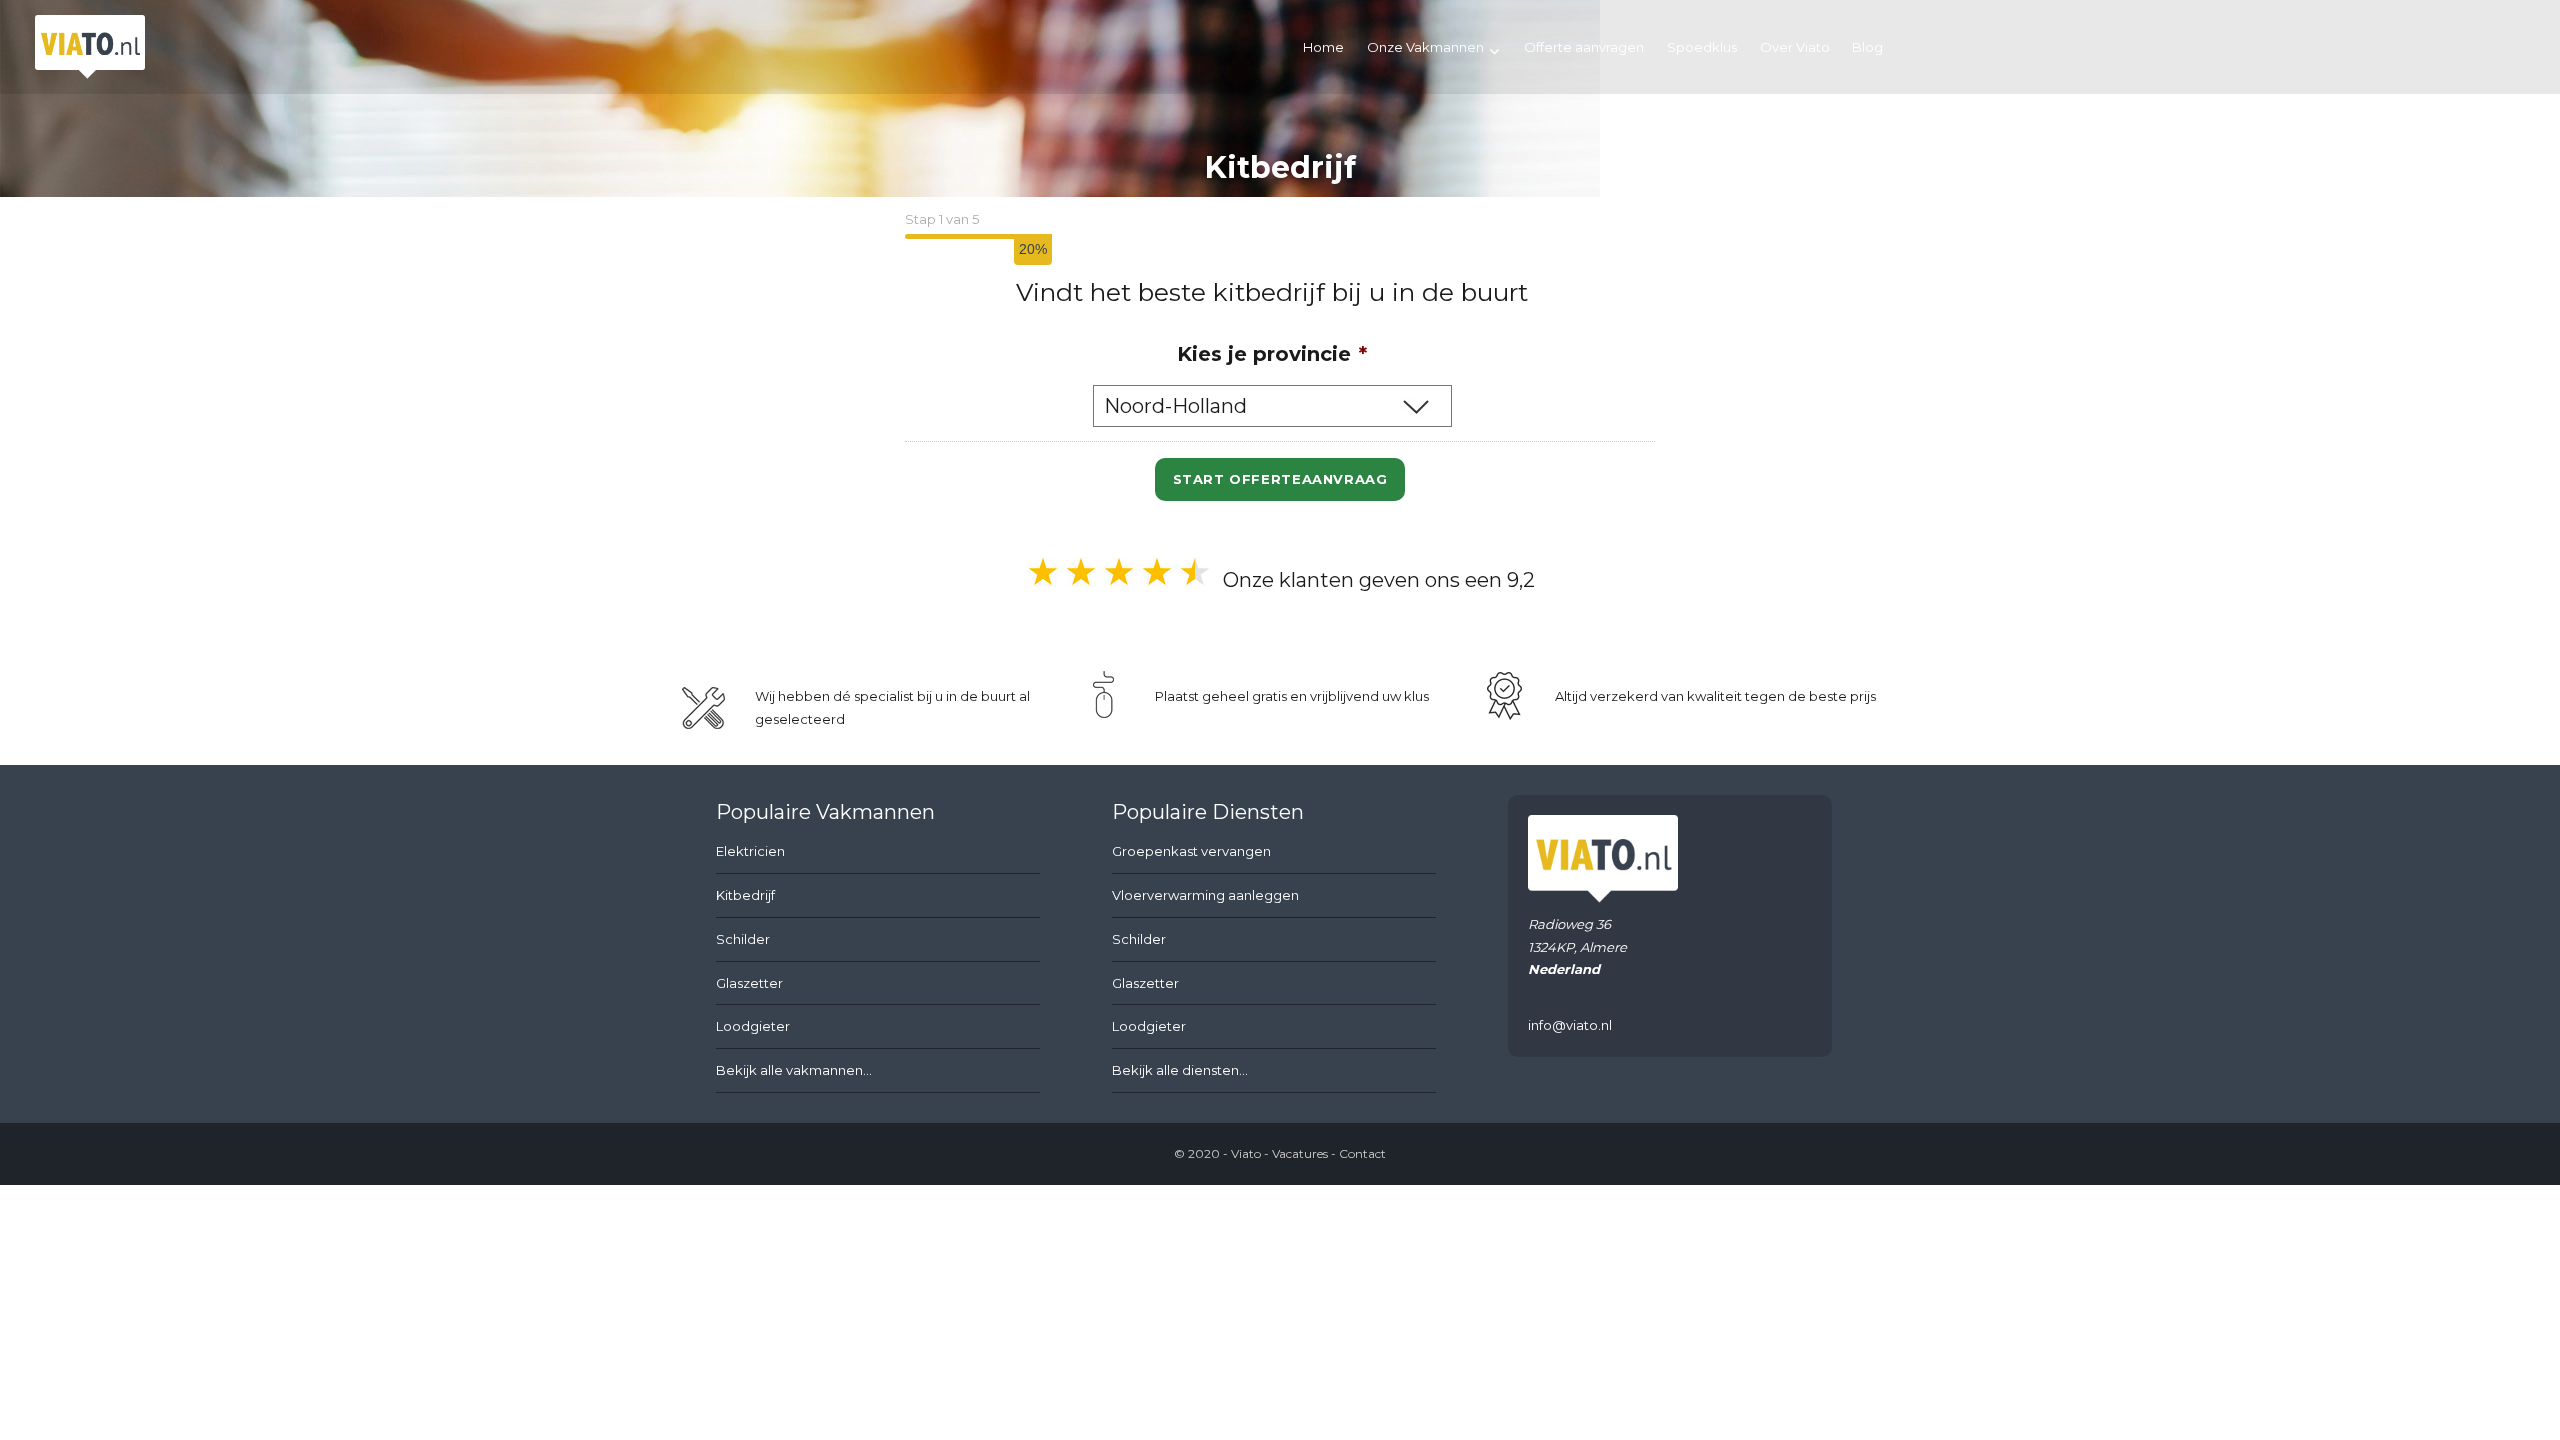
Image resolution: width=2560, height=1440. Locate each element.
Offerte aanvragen (1584, 47)
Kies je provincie (1272, 354)
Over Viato (1795, 47)
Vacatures (1300, 1153)
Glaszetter (749, 983)
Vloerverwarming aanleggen (1205, 895)
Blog (1867, 47)
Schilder (743, 939)
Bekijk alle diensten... (1180, 1070)
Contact (1362, 1153)
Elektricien (750, 851)
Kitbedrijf (745, 895)
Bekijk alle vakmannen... (794, 1070)
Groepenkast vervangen (1191, 851)
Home (1323, 47)
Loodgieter (753, 1026)
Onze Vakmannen (1425, 47)
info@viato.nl (1570, 1025)
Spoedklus (1702, 47)
